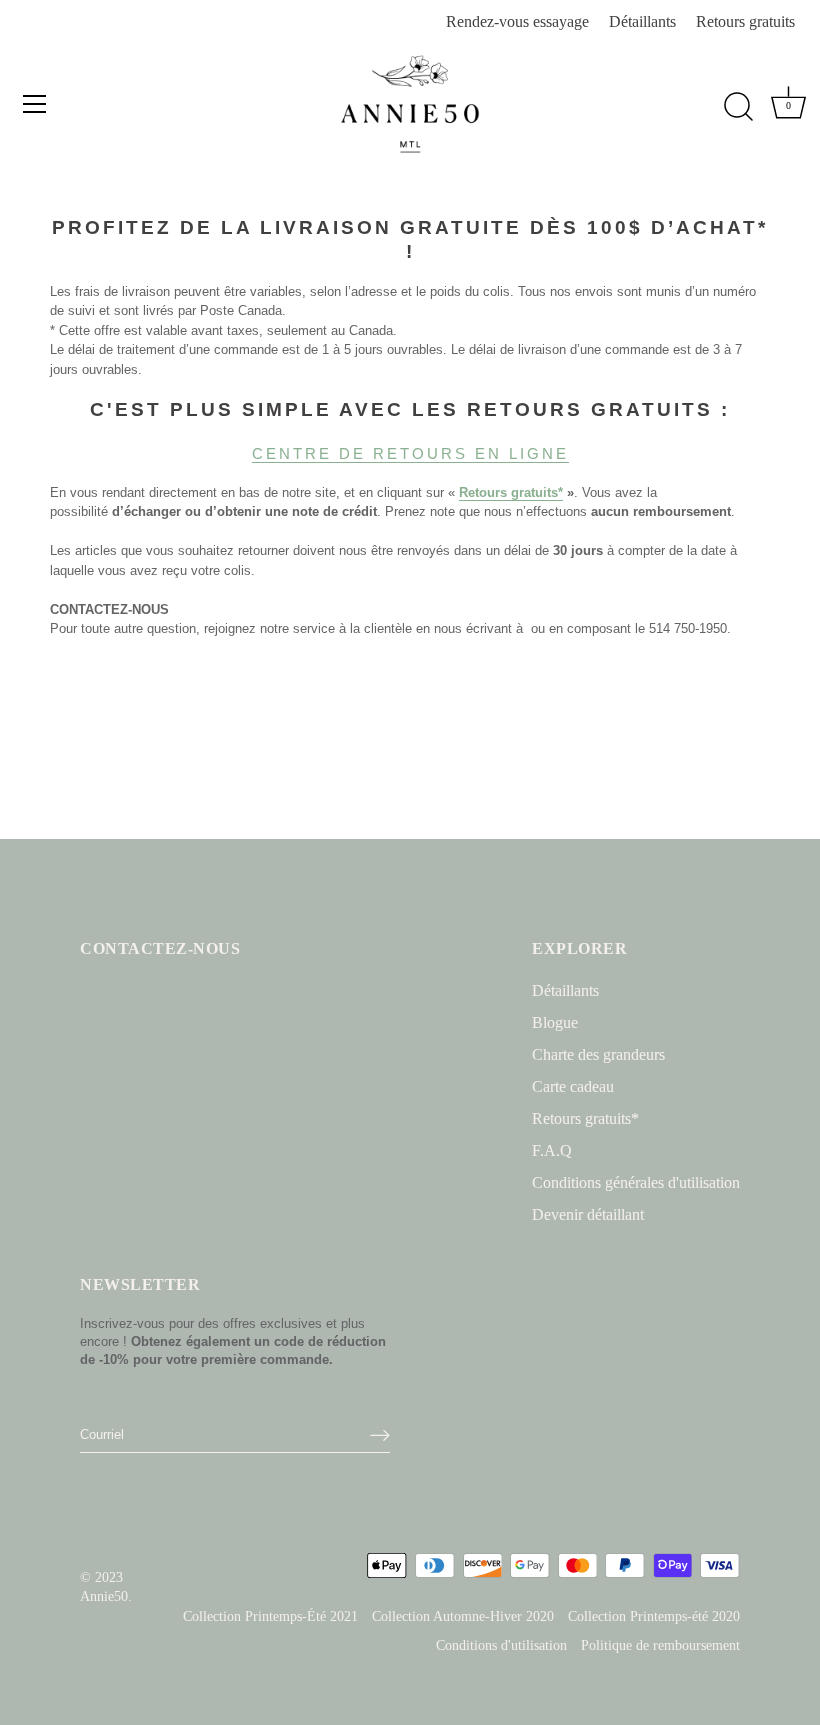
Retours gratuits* (585, 1118)
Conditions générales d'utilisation (636, 1182)
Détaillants (642, 21)
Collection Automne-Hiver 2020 (463, 1616)
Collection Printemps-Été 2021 (270, 1616)
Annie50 (104, 1596)
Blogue (555, 1022)
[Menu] (35, 104)
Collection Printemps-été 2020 (654, 1616)
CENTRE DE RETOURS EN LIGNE (410, 453)
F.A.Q (552, 1150)
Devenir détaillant (588, 1214)
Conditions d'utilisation (501, 1645)
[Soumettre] (380, 1434)
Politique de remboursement (660, 1645)
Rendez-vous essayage (517, 21)
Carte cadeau (573, 1086)
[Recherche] (738, 107)
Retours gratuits (745, 21)
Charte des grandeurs (598, 1054)
